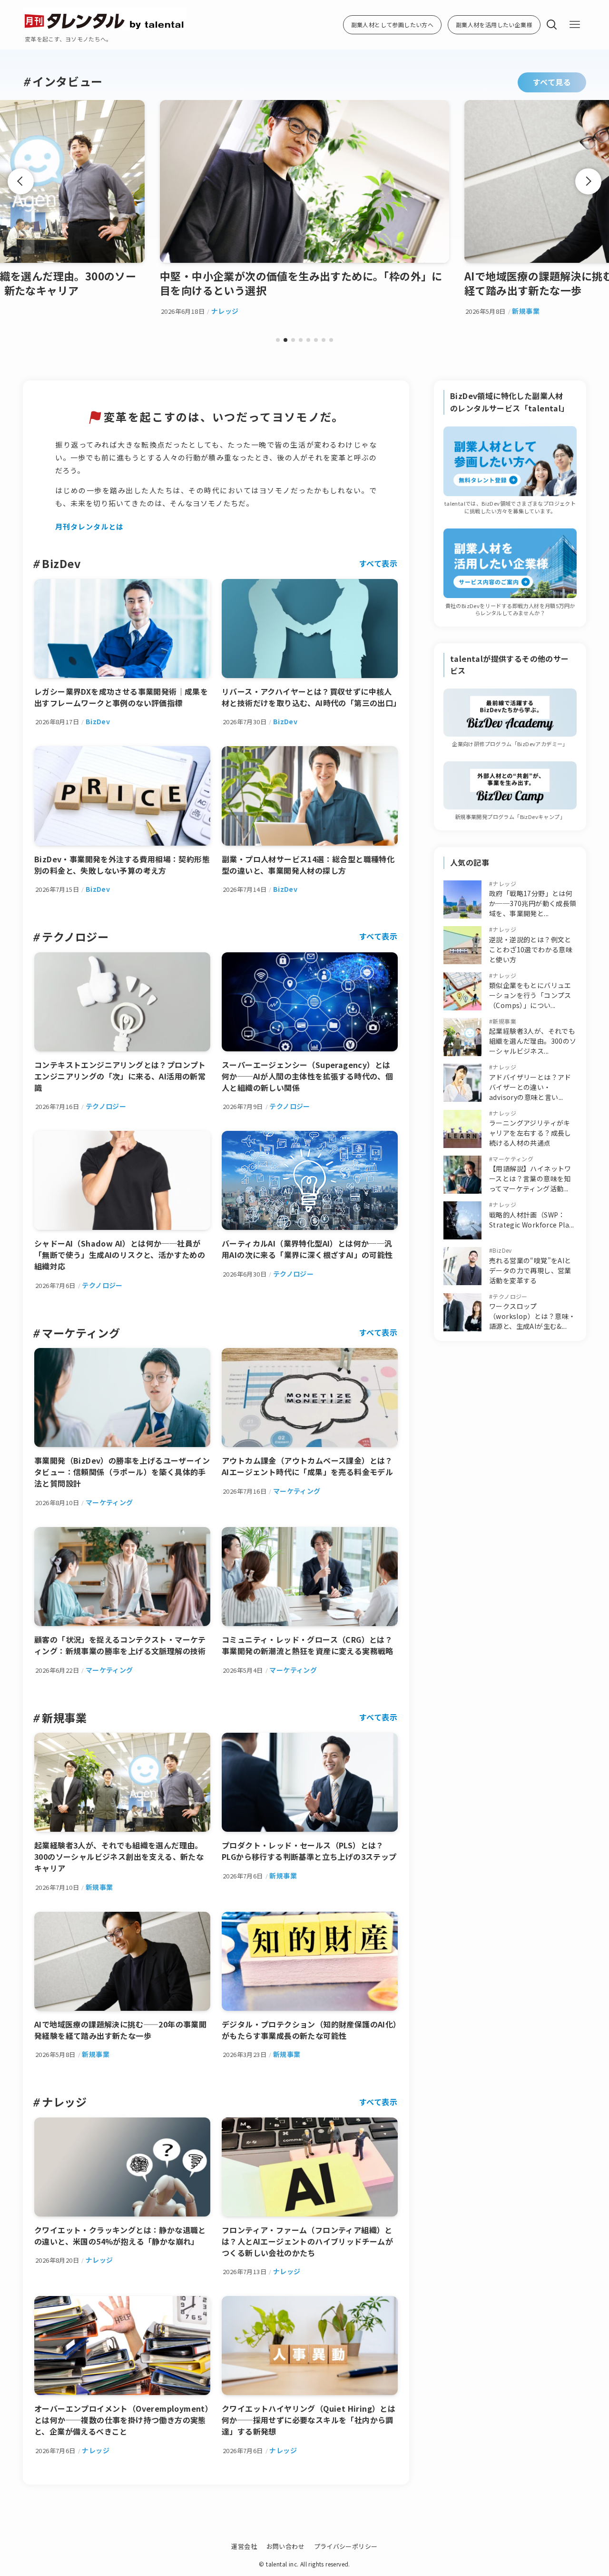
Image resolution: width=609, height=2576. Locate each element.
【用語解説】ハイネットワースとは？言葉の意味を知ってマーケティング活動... (530, 1178)
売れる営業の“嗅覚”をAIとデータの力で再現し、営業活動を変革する (530, 1270)
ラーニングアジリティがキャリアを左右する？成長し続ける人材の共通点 (530, 1133)
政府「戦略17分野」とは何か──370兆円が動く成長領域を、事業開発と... (533, 903)
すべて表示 (378, 563)
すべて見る (552, 82)
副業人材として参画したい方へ (393, 25)
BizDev (502, 1250)
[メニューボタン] (575, 25)
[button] (278, 340)
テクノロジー (510, 1296)
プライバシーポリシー (346, 2546)
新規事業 (504, 1021)
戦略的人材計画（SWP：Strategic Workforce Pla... (531, 1220)
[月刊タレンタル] (105, 20)
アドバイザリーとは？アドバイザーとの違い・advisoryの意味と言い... (530, 1087)
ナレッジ (504, 884)
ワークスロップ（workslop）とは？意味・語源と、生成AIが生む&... (532, 1316)
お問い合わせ (285, 2546)
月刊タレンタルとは (89, 526)
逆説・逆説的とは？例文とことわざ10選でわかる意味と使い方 (531, 949)
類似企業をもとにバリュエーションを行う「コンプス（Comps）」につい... (530, 995)
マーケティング (513, 1159)
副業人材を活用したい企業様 (494, 25)
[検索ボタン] (552, 25)
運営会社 (244, 2546)
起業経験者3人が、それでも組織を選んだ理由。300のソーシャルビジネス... (533, 1041)
